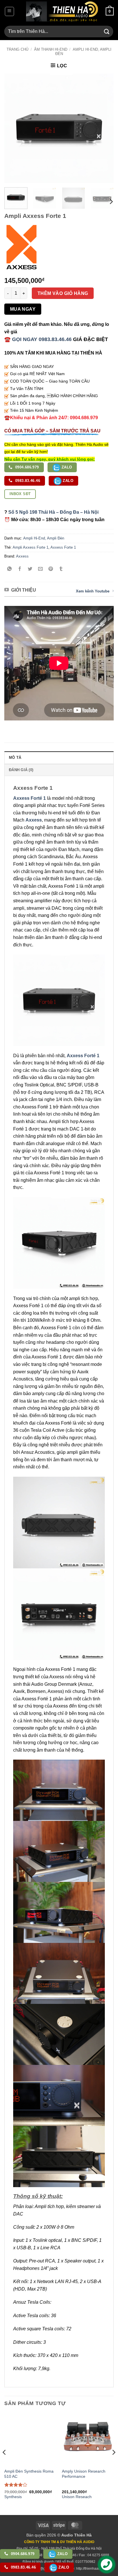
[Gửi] (107, 31)
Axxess (22, 556)
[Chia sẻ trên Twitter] (30, 569)
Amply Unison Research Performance (84, 2474)
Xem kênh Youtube (93, 591)
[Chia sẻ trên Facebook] (20, 569)
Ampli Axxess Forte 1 (31, 547)
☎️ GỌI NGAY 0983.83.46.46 (38, 339)
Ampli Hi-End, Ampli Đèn (44, 538)
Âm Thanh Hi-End (51, 49)
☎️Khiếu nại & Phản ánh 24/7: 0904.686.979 (51, 418)
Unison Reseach (77, 2497)
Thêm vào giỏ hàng (63, 293)
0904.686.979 (26, 467)
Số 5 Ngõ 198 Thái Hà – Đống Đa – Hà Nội (53, 512)
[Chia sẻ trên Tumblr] (61, 569)
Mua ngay (23, 309)
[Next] (104, 128)
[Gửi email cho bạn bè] (41, 569)
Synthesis (13, 2497)
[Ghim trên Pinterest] (51, 569)
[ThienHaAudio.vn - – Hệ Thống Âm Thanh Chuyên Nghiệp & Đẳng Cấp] (62, 11)
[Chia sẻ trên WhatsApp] (10, 569)
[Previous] (14, 128)
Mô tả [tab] (15, 758)
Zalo (66, 467)
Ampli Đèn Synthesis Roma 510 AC (29, 2474)
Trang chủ (17, 49)
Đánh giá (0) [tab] (21, 770)
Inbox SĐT (20, 494)
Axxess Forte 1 (63, 547)
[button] (9, 11)
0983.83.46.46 (27, 481)
